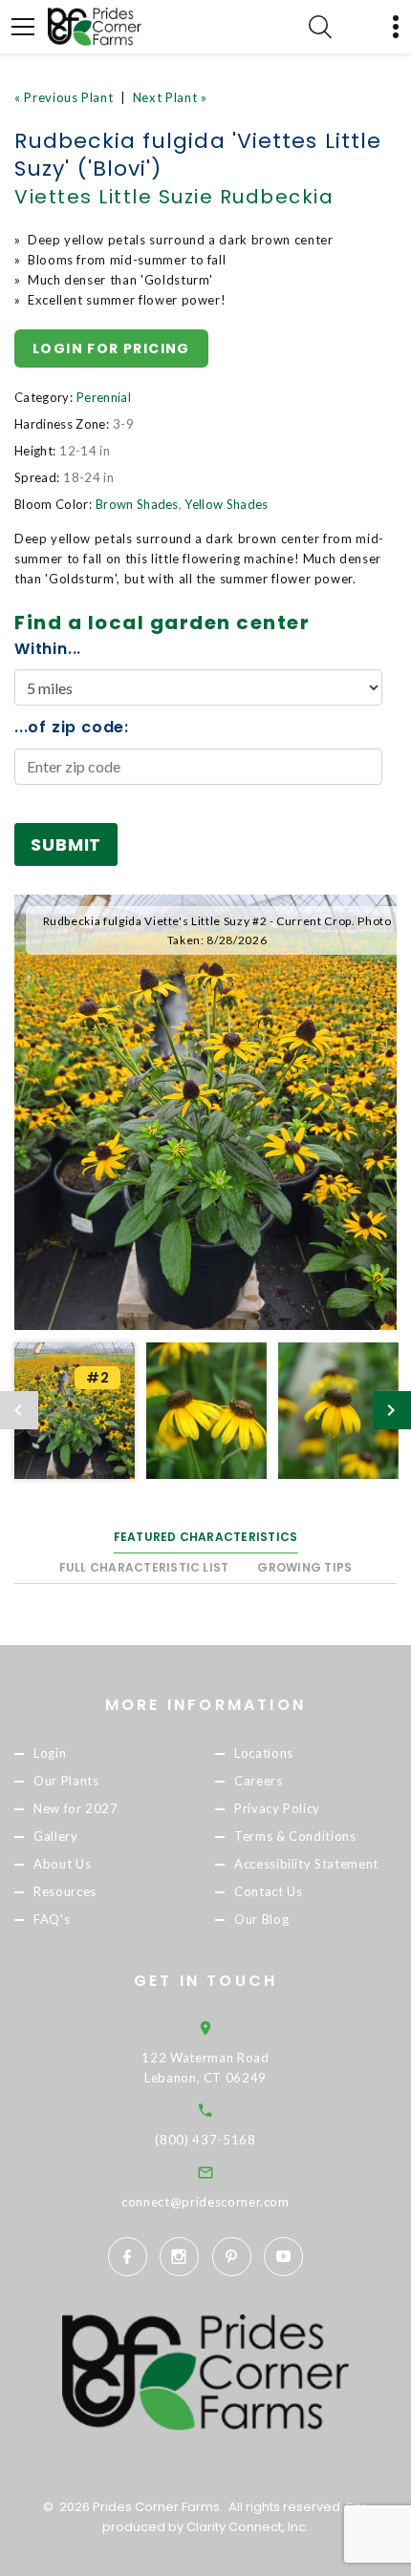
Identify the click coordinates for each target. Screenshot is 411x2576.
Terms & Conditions (295, 1836)
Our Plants (66, 1781)
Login (50, 1753)
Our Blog (261, 1920)
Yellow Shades (226, 504)
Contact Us (269, 1892)
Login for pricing (111, 348)
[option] (205, 1112)
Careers (259, 1781)
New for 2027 (76, 1808)
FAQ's (52, 1920)
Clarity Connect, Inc (246, 2527)
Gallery (56, 1836)
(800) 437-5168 (205, 2140)
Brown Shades (137, 504)
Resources (65, 1892)
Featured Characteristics (206, 1537)
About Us (62, 1865)
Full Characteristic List (144, 1567)
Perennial (104, 397)
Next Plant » (170, 97)
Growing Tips (304, 1567)
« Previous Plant (64, 97)
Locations (264, 1753)
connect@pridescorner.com (205, 2202)
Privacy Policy (277, 1808)
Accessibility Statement (306, 1865)
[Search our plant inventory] (320, 27)
